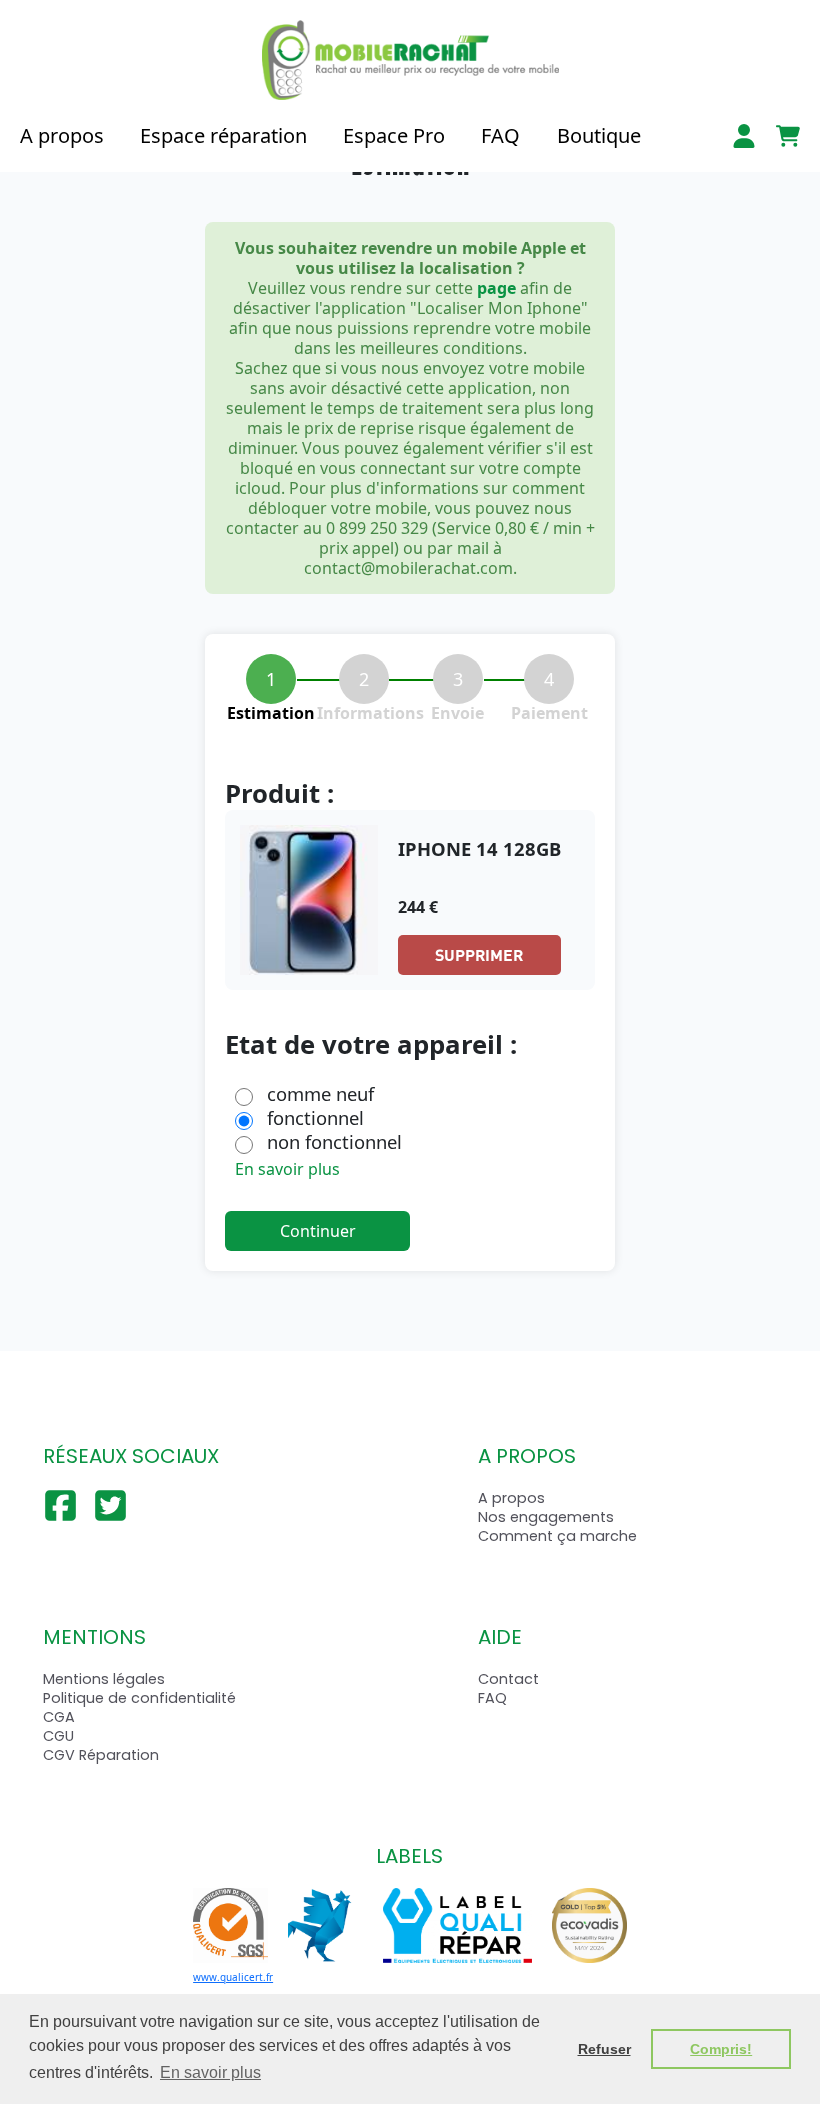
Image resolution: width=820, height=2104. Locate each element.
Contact (508, 1679)
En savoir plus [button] (210, 2072)
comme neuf (320, 1094)
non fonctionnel (334, 1142)
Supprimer (479, 954)
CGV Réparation (101, 1755)
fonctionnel (315, 1118)
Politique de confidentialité (139, 1698)
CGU (58, 1736)
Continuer (318, 1231)
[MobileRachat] (410, 60)
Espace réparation (223, 135)
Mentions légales (104, 1679)
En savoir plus (287, 1169)
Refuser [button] (604, 2049)
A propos (62, 135)
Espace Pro (394, 135)
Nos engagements (546, 1517)
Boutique (599, 135)
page (496, 288)
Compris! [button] (721, 2049)
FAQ (500, 135)
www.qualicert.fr (233, 1977)
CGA (59, 1717)
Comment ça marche (557, 1536)
